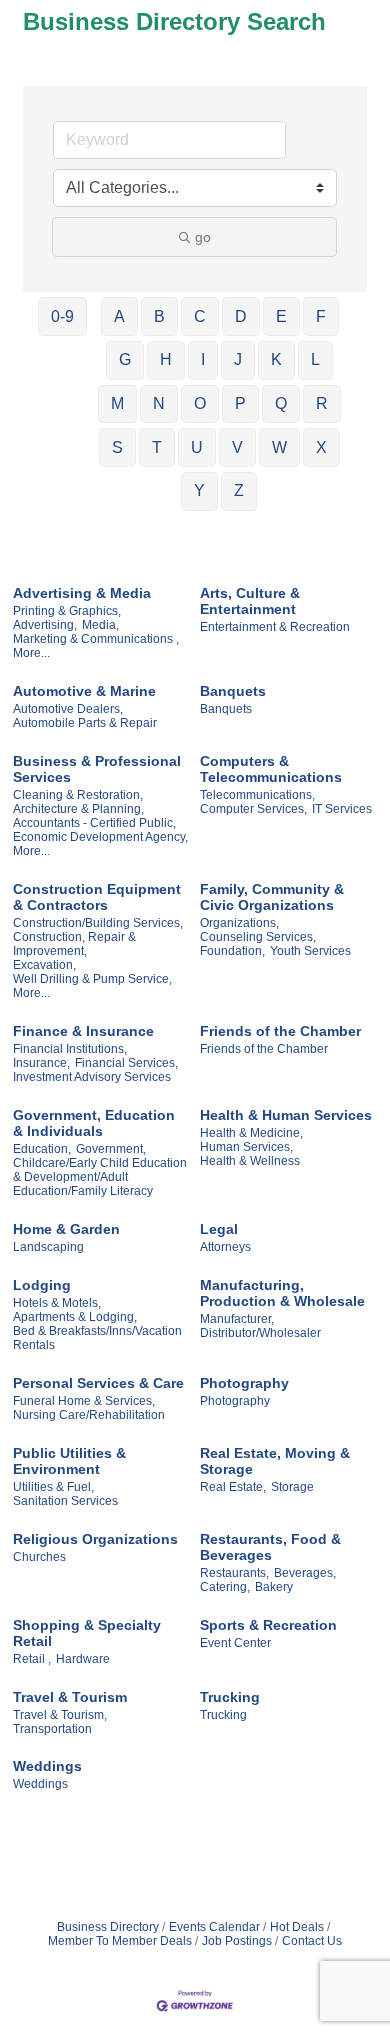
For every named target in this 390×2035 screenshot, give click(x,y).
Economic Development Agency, (100, 837)
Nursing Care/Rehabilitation (89, 1415)
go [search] (203, 237)
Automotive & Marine (84, 691)
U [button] (197, 447)
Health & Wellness (250, 1161)
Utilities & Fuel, (53, 1487)
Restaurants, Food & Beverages (270, 1547)
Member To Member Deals (120, 1941)
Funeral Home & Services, (84, 1401)
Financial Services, (126, 1063)
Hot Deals (297, 1927)
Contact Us (312, 1941)
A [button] (119, 316)
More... (31, 653)
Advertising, (45, 625)
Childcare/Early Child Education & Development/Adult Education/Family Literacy (100, 1177)
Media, (100, 625)
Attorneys (225, 1247)
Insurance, (41, 1063)
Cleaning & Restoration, (78, 795)
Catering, (225, 1587)
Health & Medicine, (251, 1133)
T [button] (157, 447)
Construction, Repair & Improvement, (74, 944)
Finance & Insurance (83, 1031)
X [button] (321, 447)
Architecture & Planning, (78, 809)
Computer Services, (253, 809)
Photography (244, 1383)
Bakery (274, 1587)
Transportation (52, 1729)
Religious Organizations (95, 1539)
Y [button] (199, 490)
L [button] (315, 359)
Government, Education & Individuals (94, 1123)
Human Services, (246, 1147)
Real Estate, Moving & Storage (275, 1461)
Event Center (235, 1643)
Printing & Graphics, (67, 611)
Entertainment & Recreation (275, 627)
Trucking (230, 1697)
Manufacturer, (237, 1319)
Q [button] (281, 403)
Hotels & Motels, (57, 1303)
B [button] (159, 316)
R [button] (322, 403)
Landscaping (48, 1247)
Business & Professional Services (97, 769)
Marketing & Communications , (96, 639)
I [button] (203, 359)
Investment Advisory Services (92, 1077)
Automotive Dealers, (68, 709)
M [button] (117, 403)
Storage (292, 1487)
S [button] (117, 447)
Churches (39, 1557)
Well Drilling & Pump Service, (92, 979)
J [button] (238, 359)
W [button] (279, 447)
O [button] (200, 403)
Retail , (32, 1659)
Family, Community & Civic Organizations (272, 897)
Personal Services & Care (98, 1383)
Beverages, (305, 1573)
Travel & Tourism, (60, 1715)
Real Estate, (233, 1487)
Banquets (233, 691)
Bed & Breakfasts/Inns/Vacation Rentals (97, 1338)
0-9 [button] (62, 316)
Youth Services (310, 951)
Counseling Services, (258, 937)
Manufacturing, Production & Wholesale (282, 1293)
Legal (219, 1229)
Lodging (42, 1285)
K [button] (276, 359)
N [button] (159, 403)
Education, (42, 1149)
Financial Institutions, (70, 1049)
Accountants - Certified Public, (94, 823)
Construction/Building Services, (98, 923)
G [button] (125, 359)
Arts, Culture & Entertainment (250, 601)
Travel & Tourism (70, 1697)
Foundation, (232, 951)
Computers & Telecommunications (271, 769)
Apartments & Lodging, (75, 1317)
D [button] (241, 316)
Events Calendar (214, 1927)
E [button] (281, 316)
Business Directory (108, 1927)
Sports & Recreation (268, 1625)
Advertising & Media (82, 593)
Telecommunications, (257, 795)
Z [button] (239, 490)
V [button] (237, 447)
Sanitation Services (65, 1501)
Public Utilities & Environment (69, 1461)
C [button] (200, 316)
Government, (111, 1149)
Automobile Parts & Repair (85, 723)
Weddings (47, 1766)
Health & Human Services (286, 1115)
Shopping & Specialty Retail (87, 1633)
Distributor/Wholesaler (260, 1333)
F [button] (321, 316)
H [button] (166, 359)
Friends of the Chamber (280, 1031)
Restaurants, (234, 1573)
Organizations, (239, 923)
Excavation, (44, 965)
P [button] (240, 403)
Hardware (83, 1659)
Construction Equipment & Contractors (97, 897)
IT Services (342, 809)
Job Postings (237, 1941)
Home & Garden (66, 1229)
